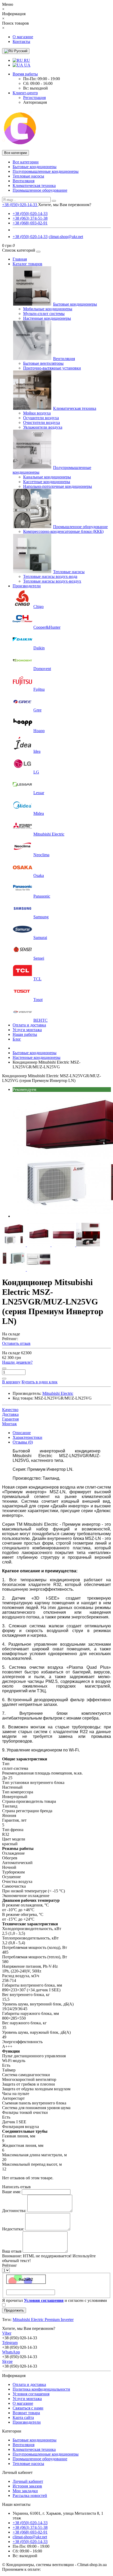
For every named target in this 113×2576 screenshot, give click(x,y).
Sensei (39, 958)
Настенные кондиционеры (47, 318)
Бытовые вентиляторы (43, 363)
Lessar (39, 793)
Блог (17, 1039)
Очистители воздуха (42, 422)
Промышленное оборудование (40, 190)
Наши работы (25, 1034)
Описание (22, 1433)
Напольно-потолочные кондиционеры (58, 486)
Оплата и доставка (29, 1025)
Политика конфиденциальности (41, 2389)
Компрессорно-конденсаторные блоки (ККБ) (63, 531)
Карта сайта (23, 2417)
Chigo (38, 607)
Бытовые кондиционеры (35, 167)
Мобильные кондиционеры (48, 309)
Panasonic (42, 896)
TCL (37, 979)
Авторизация (35, 102)
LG (36, 772)
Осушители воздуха (41, 418)
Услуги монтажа (27, 1030)
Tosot (38, 1000)
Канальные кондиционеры (47, 477)
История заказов (27, 2486)
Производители (27, 586)
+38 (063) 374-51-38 (30, 218)
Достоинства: (14, 2211)
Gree (37, 710)
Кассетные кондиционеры (47, 482)
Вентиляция (24, 181)
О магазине (23, 37)
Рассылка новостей (30, 2495)
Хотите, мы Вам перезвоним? (65, 205)
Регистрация (34, 98)
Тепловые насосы (28, 176)
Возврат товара (26, 2413)
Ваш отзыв (12, 2251)
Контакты (21, 42)
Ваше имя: (11, 2192)
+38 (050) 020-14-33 (30, 214)
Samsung (41, 917)
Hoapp (39, 731)
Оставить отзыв (16, 1343)
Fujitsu (39, 689)
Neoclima (41, 855)
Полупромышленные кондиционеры (46, 171)
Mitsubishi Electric (49, 834)
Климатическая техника (34, 186)
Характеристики (27, 1437)
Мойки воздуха (37, 413)
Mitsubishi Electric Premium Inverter (43, 2320)
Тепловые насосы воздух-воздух (52, 581)
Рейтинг (10, 2265)
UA (27, 65)
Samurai (40, 938)
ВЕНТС (40, 1020)
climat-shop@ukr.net (66, 237)
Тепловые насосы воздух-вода (50, 576)
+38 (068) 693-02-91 (30, 223)
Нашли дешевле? (17, 1362)
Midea (39, 813)
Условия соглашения (31, 2394)
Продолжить (14, 2310)
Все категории (26, 162)
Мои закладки (25, 2491)
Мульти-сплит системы (44, 314)
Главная (20, 259)
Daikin (39, 648)
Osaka (39, 875)
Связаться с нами (28, 2408)
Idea (37, 751)
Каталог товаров (27, 264)
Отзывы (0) (23, 1442)
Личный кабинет (28, 2481)
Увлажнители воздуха (43, 427)
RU (26, 60)
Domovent (42, 669)
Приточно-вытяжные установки (52, 368)
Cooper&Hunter (47, 627)
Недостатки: (13, 2229)
